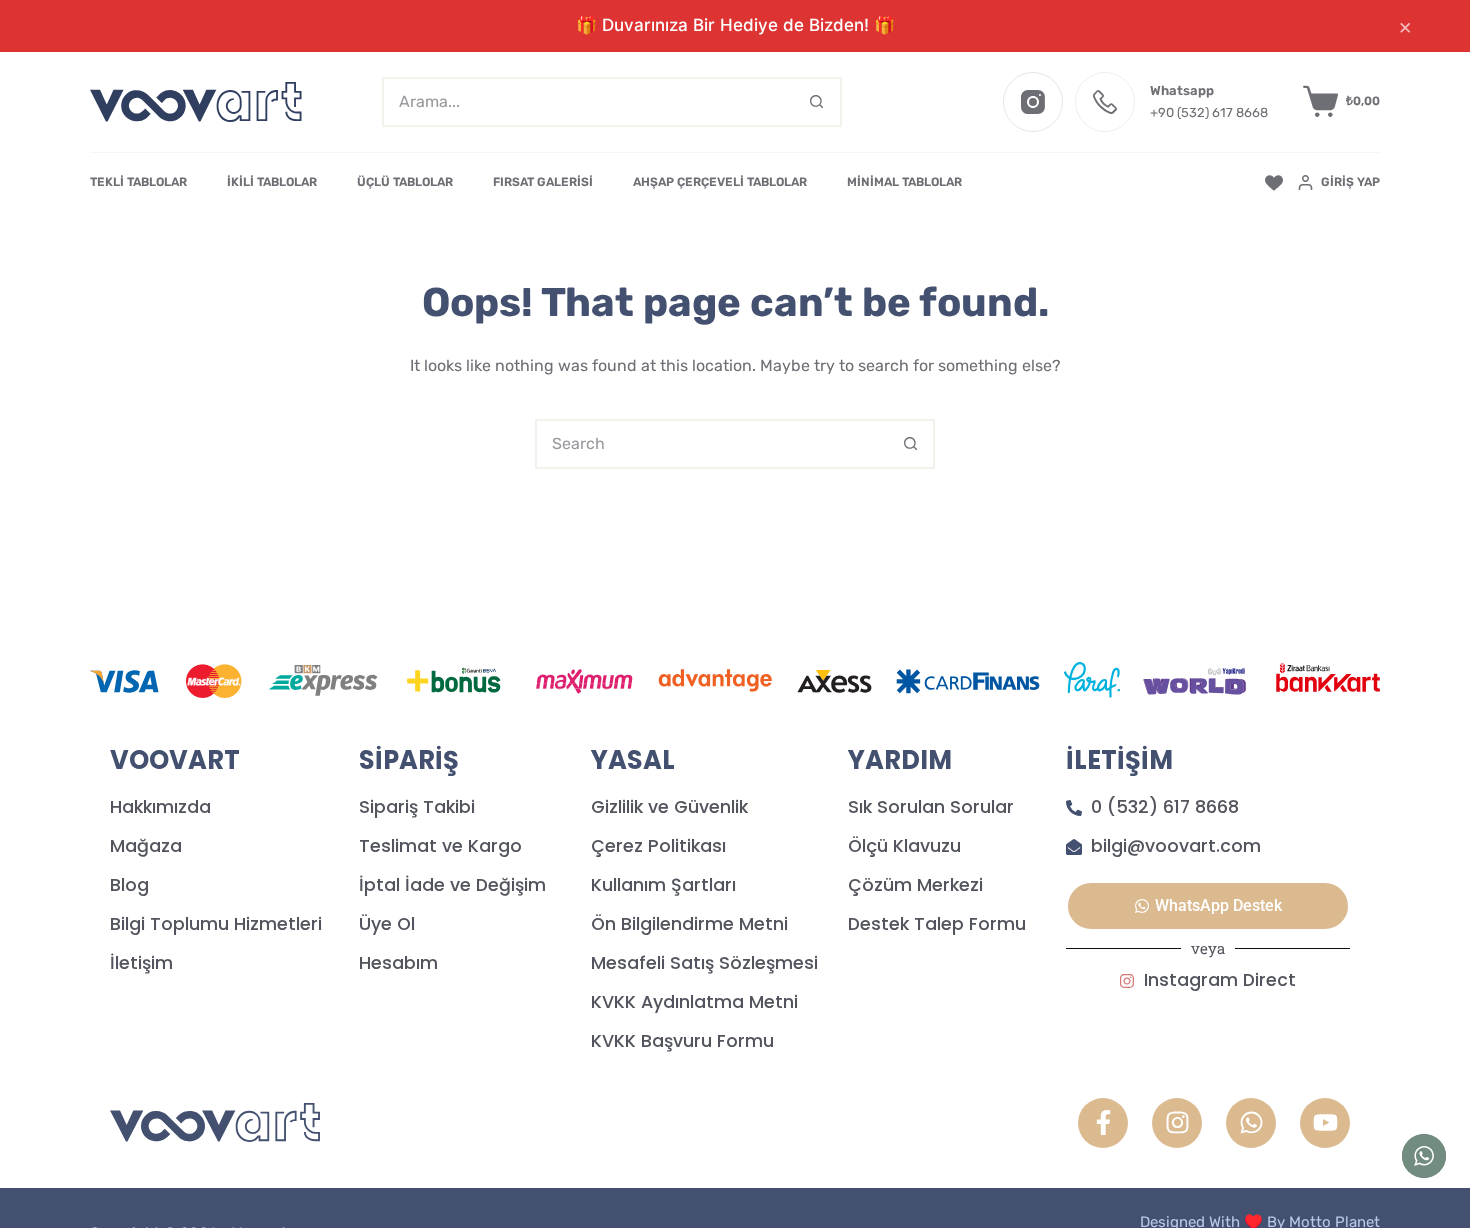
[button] (1208, 906)
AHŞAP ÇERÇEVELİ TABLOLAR (720, 182)
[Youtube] (1325, 1123)
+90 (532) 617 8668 (1209, 112)
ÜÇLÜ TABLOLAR (405, 182)
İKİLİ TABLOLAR (272, 182)
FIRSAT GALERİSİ (543, 182)
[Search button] (817, 102)
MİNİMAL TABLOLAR (904, 182)
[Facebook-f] (1103, 1123)
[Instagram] (1033, 102)
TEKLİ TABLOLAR (138, 182)
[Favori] (1274, 183)
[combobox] (589, 102)
